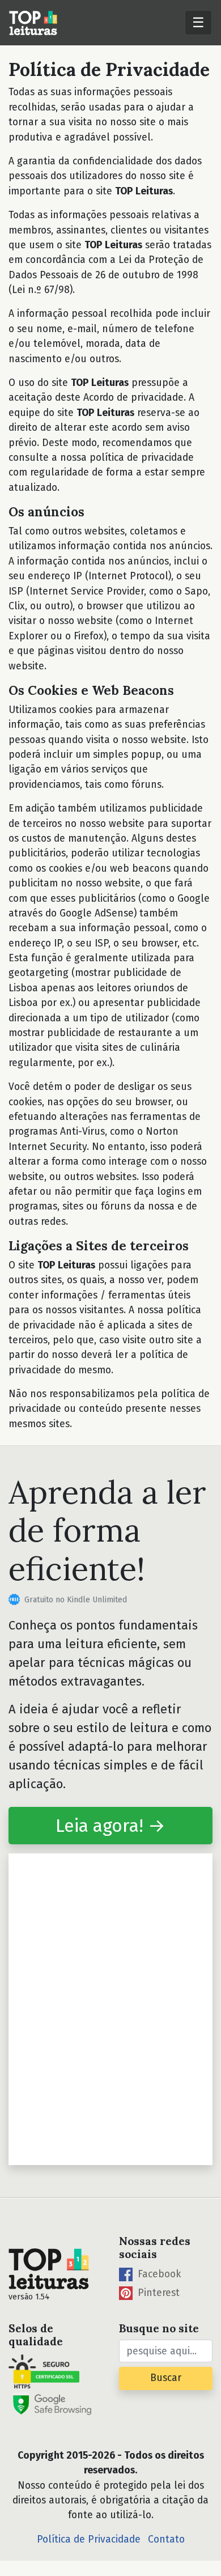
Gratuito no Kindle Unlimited (76, 1600)
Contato (166, 2539)
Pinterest (157, 2293)
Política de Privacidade (89, 2539)
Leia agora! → (110, 1826)
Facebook (158, 2274)
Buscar (166, 2378)
